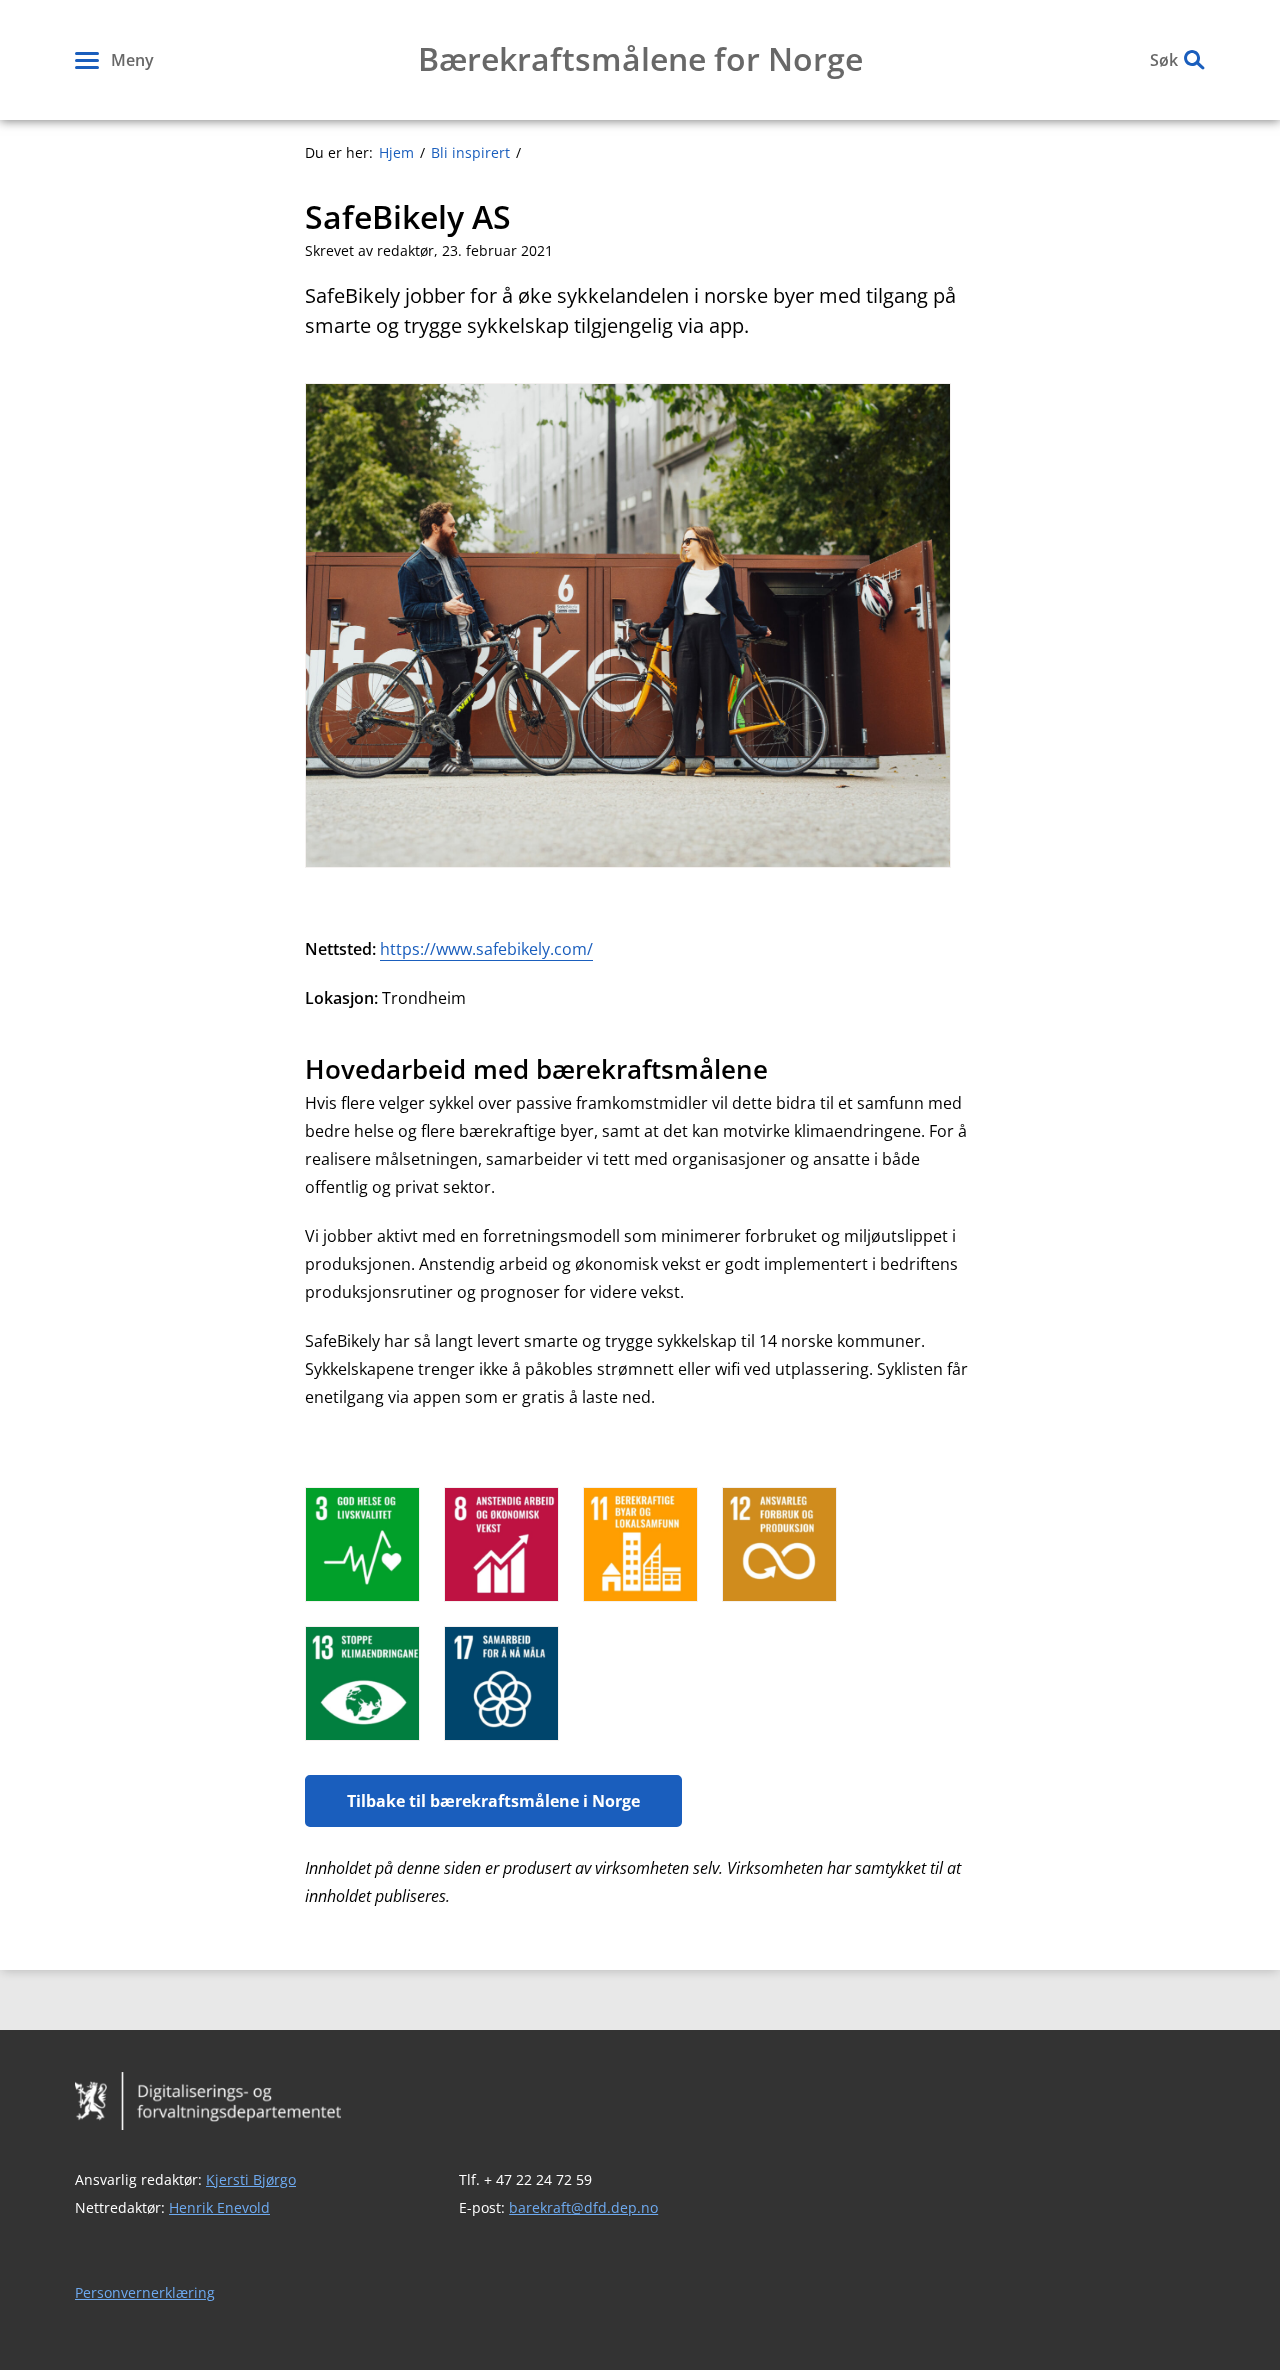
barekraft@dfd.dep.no (583, 2207)
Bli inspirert (470, 152)
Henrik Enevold (219, 2207)
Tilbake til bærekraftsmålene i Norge (493, 1801)
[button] (114, 60)
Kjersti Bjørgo (251, 2179)
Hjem (396, 152)
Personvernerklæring (145, 2292)
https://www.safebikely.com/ (486, 949)
